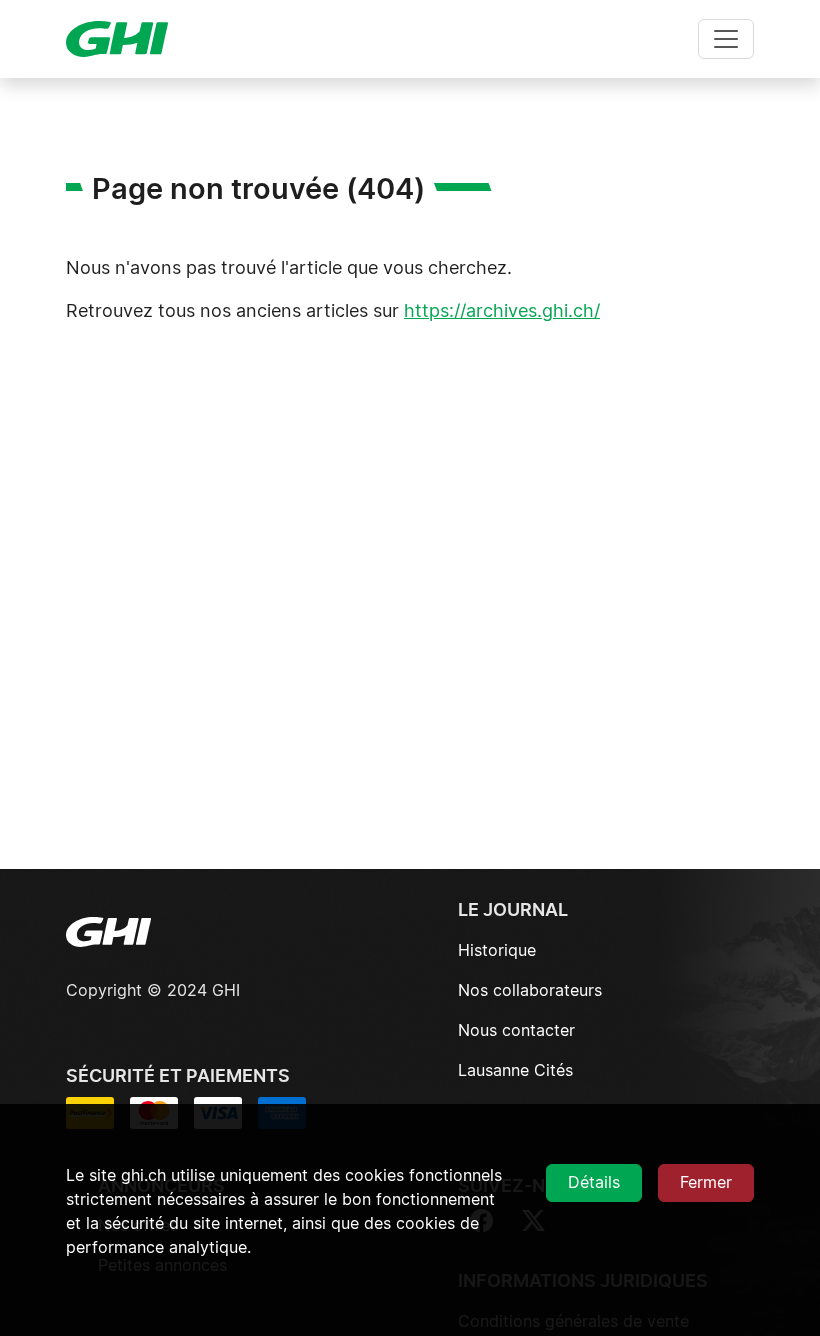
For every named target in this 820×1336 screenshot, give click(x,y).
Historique (497, 951)
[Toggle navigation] (726, 39)
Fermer (706, 1183)
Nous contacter (516, 1031)
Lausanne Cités (515, 1071)
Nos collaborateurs (530, 991)
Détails (594, 1183)
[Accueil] (125, 39)
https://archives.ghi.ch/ (502, 312)
